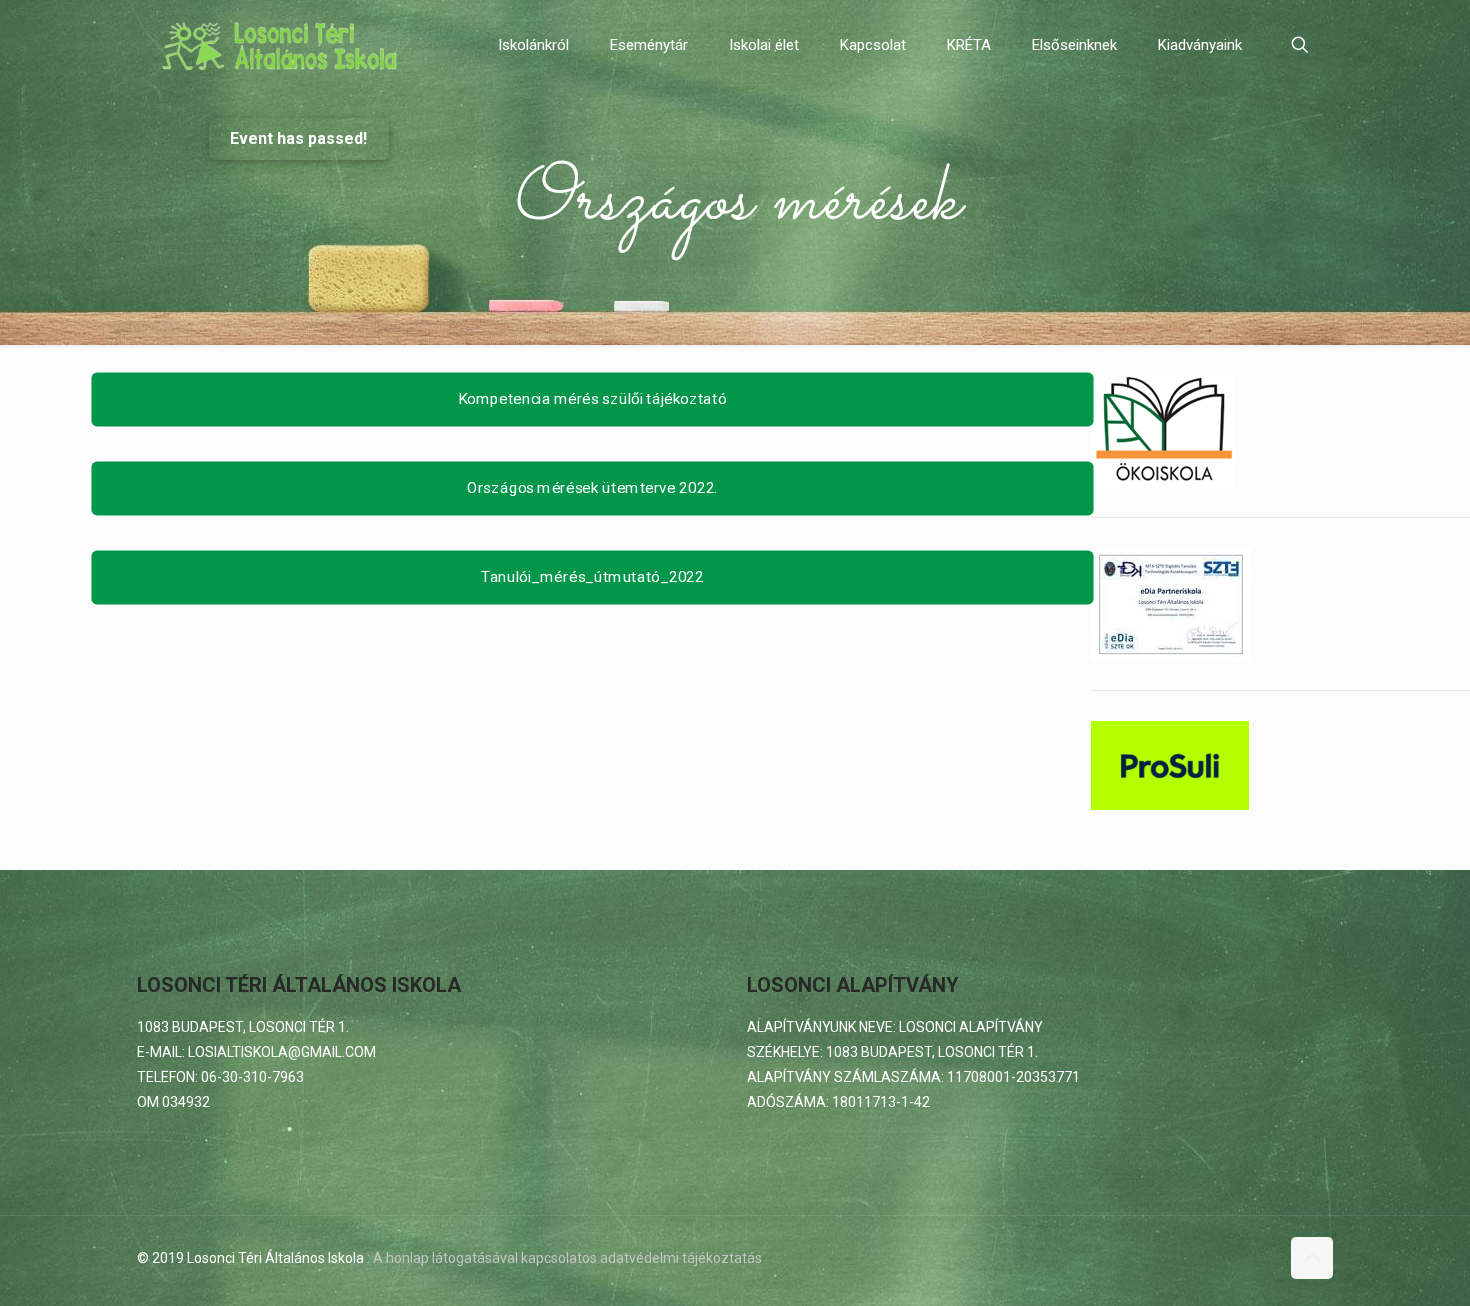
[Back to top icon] (1312, 1258)
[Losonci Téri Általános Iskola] (282, 45)
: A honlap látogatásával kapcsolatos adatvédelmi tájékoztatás (564, 1258)
